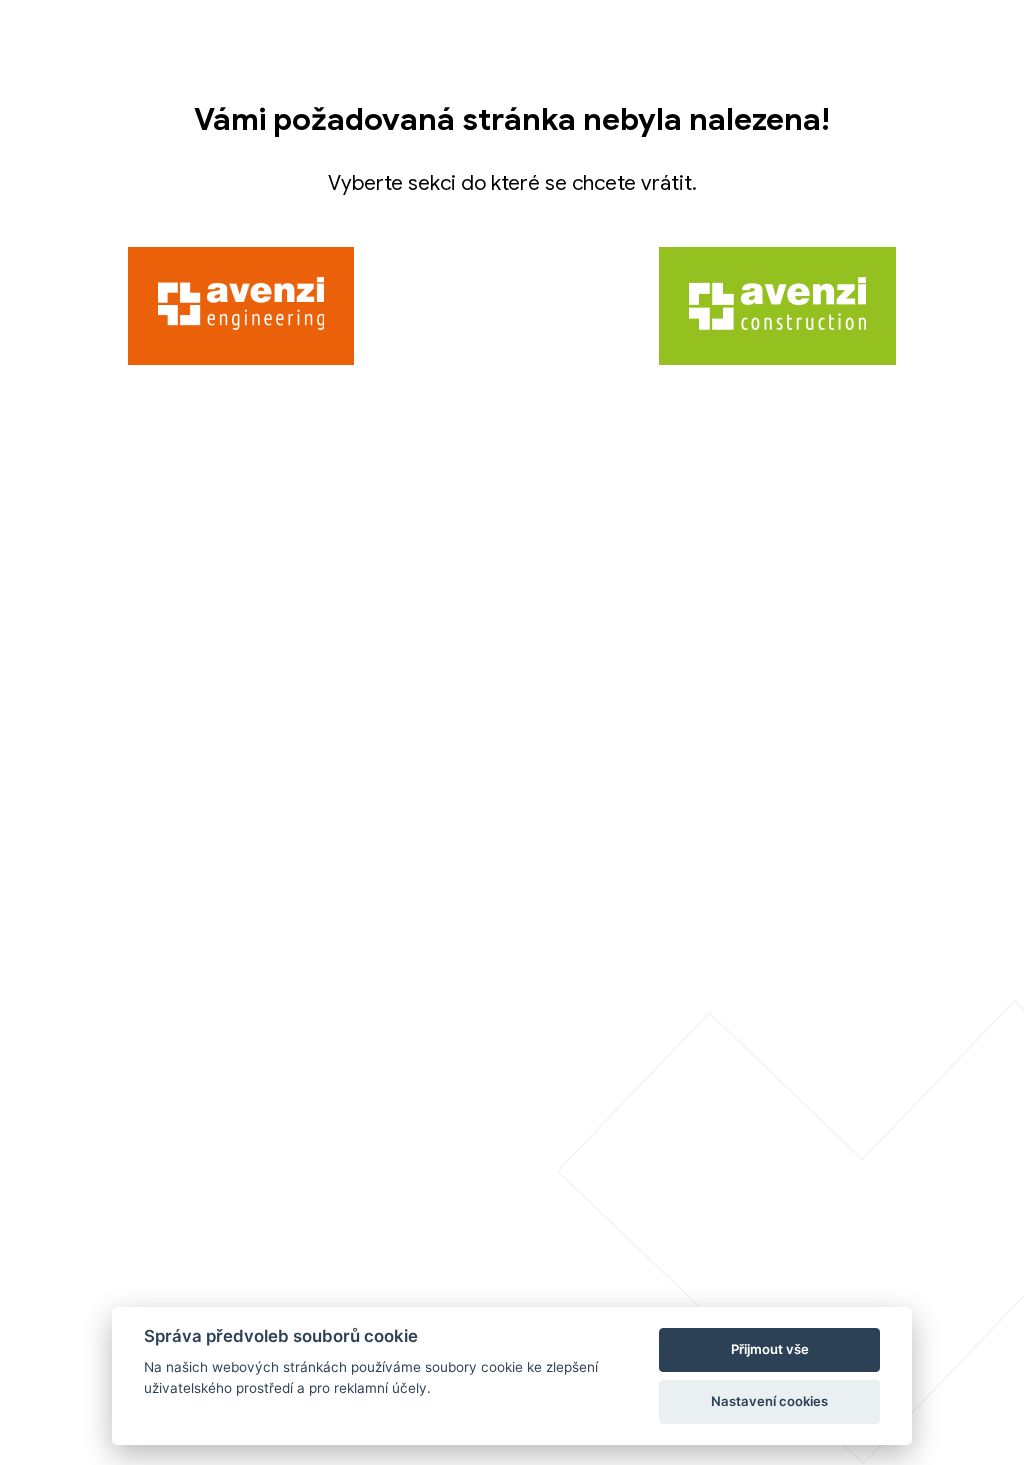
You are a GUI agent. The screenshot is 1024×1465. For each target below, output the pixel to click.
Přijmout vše (770, 1349)
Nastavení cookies (769, 1401)
